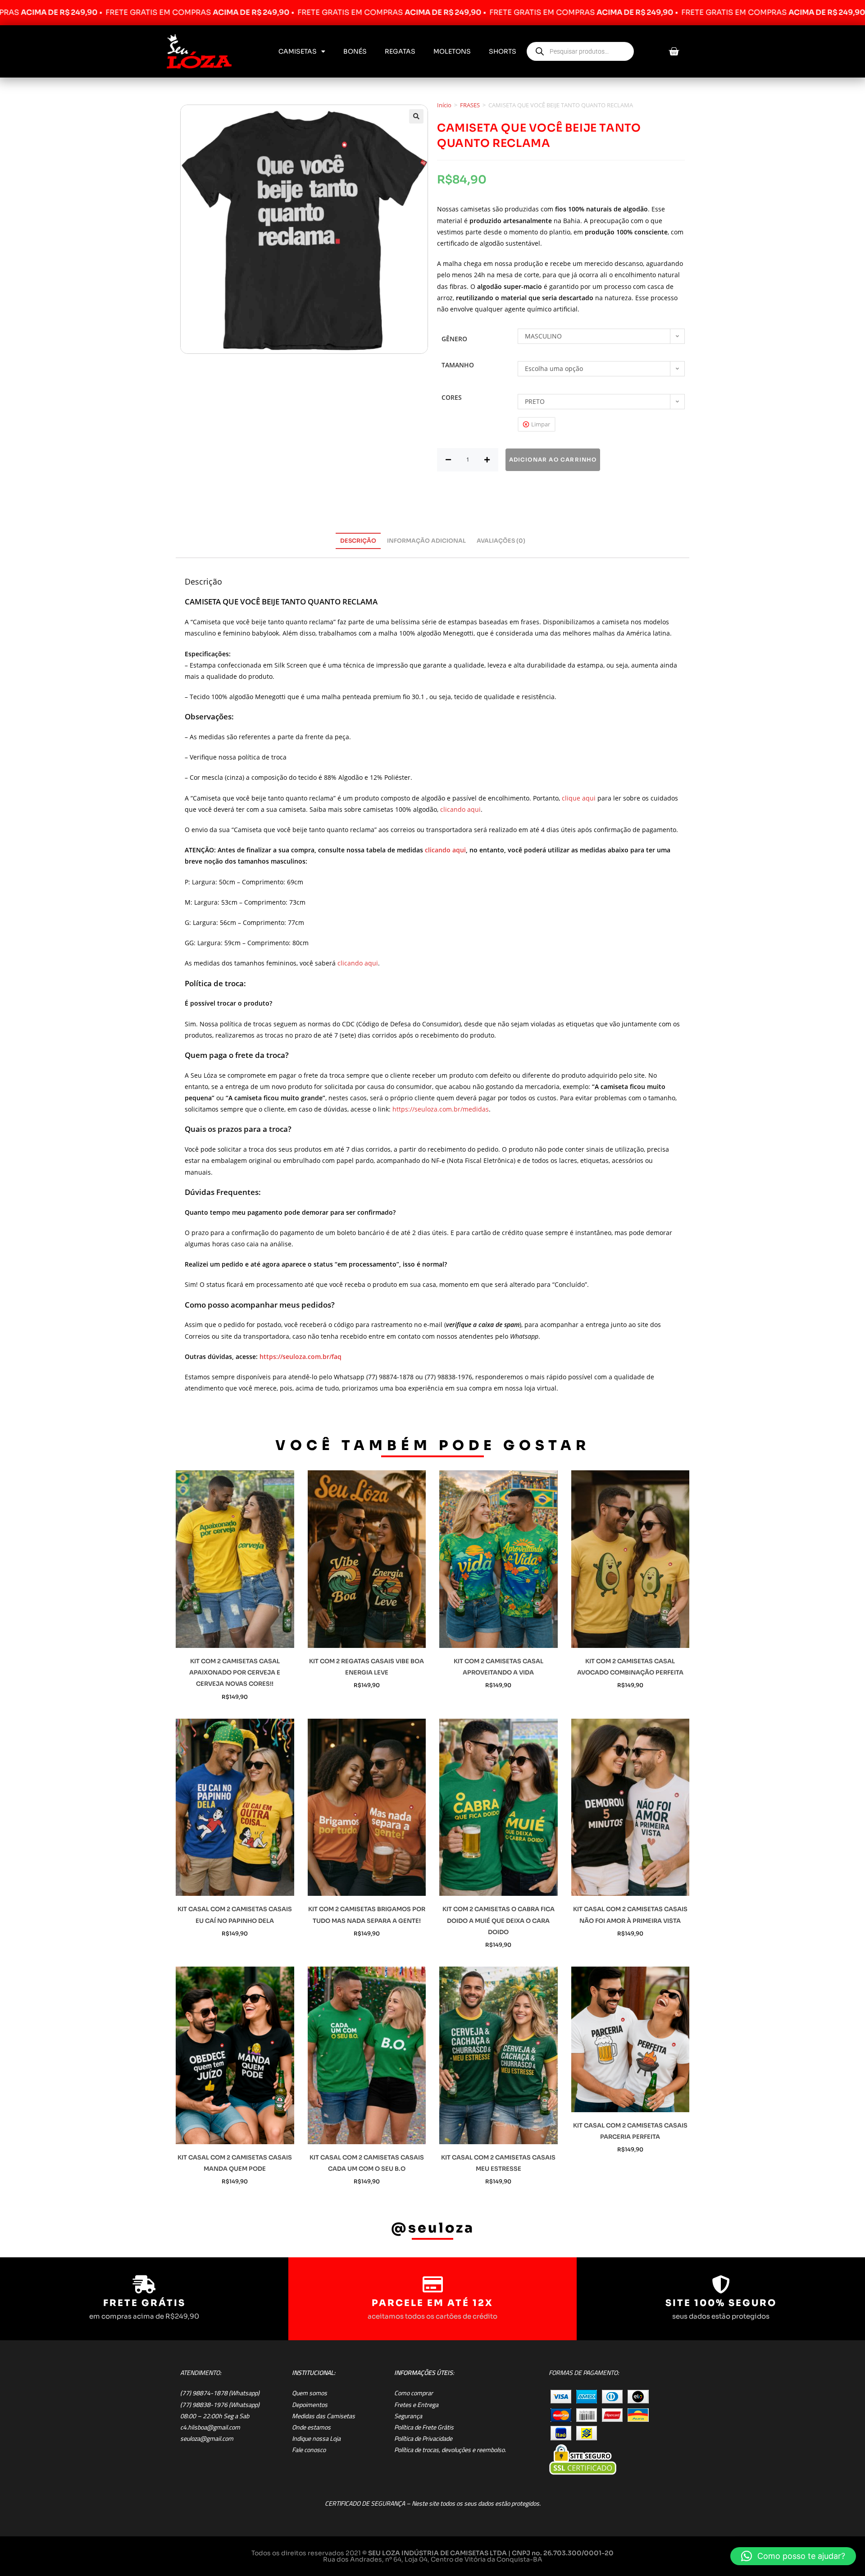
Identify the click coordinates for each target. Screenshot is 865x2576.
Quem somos (310, 2393)
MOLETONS (452, 51)
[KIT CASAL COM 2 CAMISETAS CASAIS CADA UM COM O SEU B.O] (367, 2055)
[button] (416, 116)
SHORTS (503, 51)
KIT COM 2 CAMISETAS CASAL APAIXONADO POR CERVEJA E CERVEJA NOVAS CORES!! (235, 1672)
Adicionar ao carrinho (553, 460)
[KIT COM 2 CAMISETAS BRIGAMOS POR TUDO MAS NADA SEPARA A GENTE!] (367, 1807)
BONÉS (355, 51)
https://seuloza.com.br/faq (300, 1357)
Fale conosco (309, 2450)
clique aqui (579, 798)
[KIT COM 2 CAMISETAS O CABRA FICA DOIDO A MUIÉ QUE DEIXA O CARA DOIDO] (499, 1807)
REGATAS (400, 51)
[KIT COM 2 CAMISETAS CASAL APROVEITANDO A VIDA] (499, 1559)
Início (444, 105)
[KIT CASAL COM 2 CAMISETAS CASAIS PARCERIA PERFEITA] (631, 2039)
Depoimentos (310, 2405)
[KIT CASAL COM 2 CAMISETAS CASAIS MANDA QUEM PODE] (235, 2055)
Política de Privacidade (423, 2439)
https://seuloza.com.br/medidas (441, 1109)
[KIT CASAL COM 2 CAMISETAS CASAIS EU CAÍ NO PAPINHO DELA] (235, 1807)
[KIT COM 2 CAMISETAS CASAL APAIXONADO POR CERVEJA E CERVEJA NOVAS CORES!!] (235, 1559)
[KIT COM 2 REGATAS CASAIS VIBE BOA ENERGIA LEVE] (367, 1559)
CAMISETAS (298, 51)
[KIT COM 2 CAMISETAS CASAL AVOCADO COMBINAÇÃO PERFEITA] (631, 1559)
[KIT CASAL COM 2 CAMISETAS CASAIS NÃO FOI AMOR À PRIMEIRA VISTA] (631, 1807)
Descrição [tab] (358, 541)
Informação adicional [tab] (426, 541)
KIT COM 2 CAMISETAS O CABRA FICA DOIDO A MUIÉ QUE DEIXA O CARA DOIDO (499, 1920)
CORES (452, 397)
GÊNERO (454, 339)
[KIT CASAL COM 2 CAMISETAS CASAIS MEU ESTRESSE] (499, 2055)
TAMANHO (458, 365)
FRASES (470, 105)
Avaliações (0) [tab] (501, 541)
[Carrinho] (674, 52)
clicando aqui (460, 809)
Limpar (541, 424)
